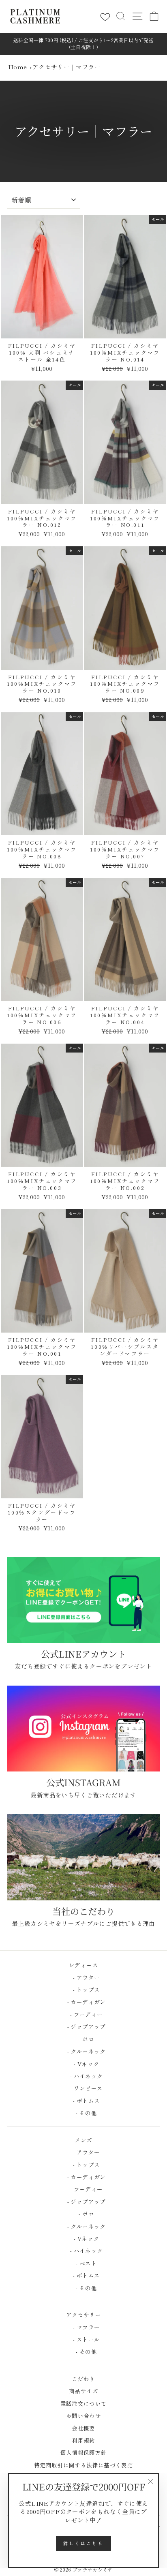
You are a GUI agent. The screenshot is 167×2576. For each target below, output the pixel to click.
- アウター (84, 1977)
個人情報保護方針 (84, 2452)
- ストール (84, 2339)
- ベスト (83, 2263)
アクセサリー (83, 2315)
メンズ (83, 2140)
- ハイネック (84, 2076)
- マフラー (84, 2327)
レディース (83, 1965)
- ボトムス (84, 2101)
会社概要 (83, 2428)
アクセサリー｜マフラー (67, 67)
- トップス (84, 1990)
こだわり (83, 2379)
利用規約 (83, 2440)
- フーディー (84, 2014)
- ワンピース (84, 2088)
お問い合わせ (83, 2416)
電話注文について (84, 2403)
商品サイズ (83, 2391)
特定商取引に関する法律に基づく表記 (83, 2465)
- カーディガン (83, 2002)
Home (17, 67)
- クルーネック (83, 2051)
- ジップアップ (83, 2026)
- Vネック (84, 2064)
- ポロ (83, 2039)
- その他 (83, 2113)
